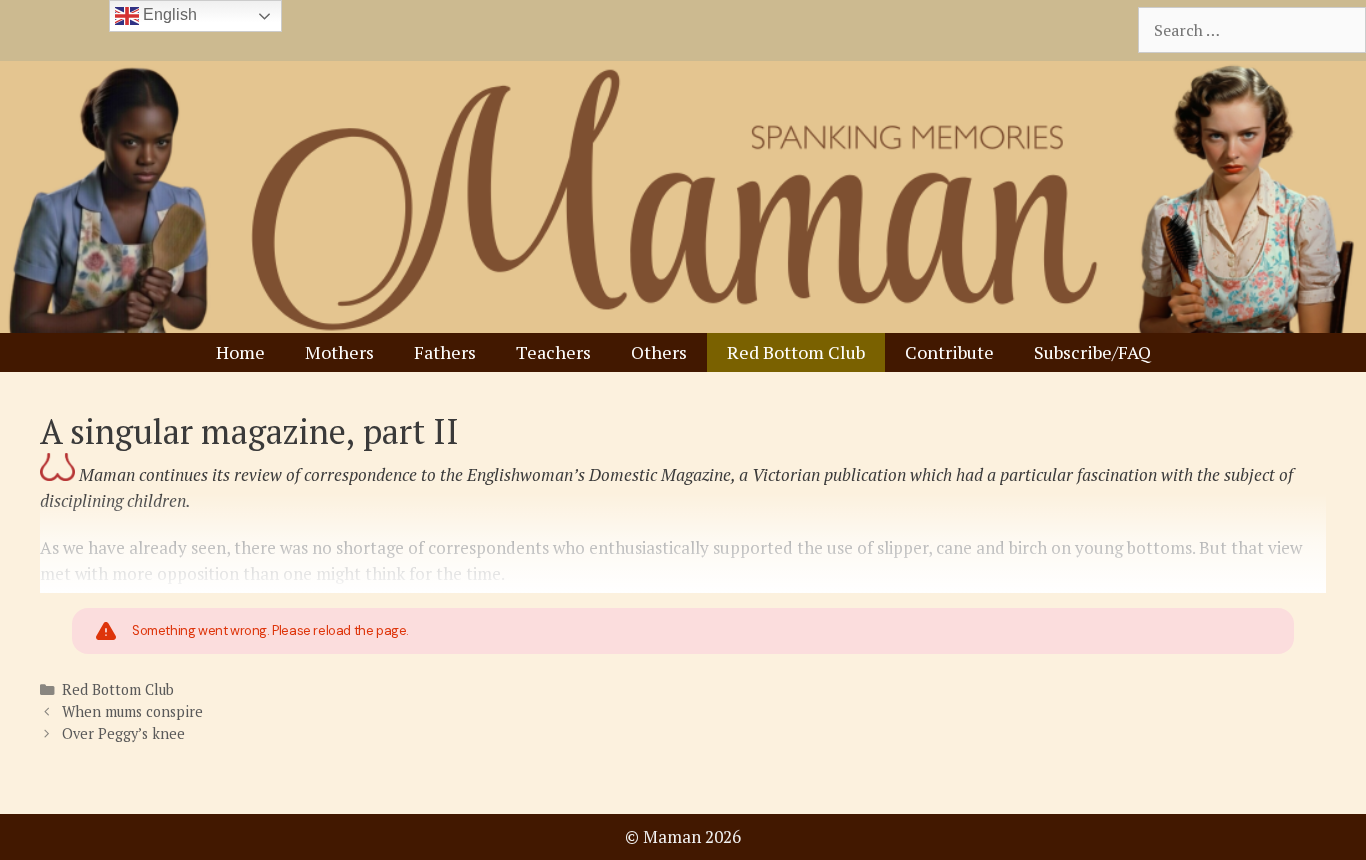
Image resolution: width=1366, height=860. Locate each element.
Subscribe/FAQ (1092, 352)
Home (240, 352)
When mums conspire (132, 711)
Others (659, 352)
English (168, 14)
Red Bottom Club (796, 352)
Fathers (445, 352)
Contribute (949, 352)
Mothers (339, 352)
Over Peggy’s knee (123, 733)
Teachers (553, 352)
